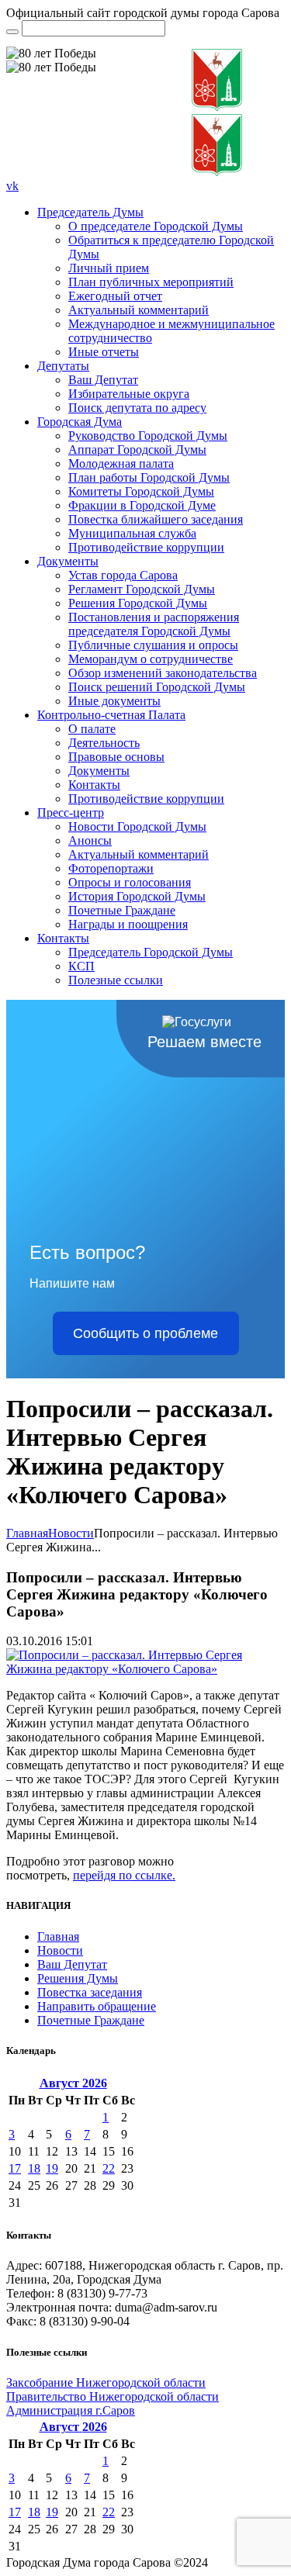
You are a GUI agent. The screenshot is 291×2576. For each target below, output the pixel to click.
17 (15, 2168)
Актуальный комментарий (139, 310)
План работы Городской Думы (149, 477)
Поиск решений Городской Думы (157, 687)
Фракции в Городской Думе (142, 505)
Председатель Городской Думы (151, 952)
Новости (71, 1533)
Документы (68, 561)
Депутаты (63, 366)
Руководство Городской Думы (148, 436)
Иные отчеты (104, 352)
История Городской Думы (137, 896)
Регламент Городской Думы (142, 589)
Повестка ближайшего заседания (156, 519)
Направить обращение (97, 2006)
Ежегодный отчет (115, 296)
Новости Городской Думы (137, 826)
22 (109, 2168)
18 (34, 2168)
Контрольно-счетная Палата (111, 715)
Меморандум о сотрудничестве (151, 659)
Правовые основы (116, 757)
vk (12, 186)
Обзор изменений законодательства (163, 673)
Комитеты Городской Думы (141, 491)
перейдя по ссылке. (124, 1875)
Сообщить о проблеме (145, 1333)
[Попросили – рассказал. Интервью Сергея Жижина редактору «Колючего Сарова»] (145, 1669)
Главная (27, 1533)
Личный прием (109, 268)
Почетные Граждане (122, 910)
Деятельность (104, 743)
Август (73, 2083)
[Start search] (12, 32)
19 (52, 2168)
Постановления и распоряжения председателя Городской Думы (154, 624)
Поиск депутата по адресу (137, 408)
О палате (92, 729)
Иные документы (114, 701)
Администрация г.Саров (71, 2410)
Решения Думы (78, 1978)
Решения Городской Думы (138, 603)
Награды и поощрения (128, 924)
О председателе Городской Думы (156, 226)
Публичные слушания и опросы (153, 645)
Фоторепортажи (111, 868)
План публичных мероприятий (151, 282)
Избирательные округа (129, 394)
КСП (81, 966)
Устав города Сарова (123, 575)
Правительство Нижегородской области (113, 2396)
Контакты (94, 785)
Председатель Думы (90, 212)
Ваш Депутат (103, 380)
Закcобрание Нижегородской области (106, 2382)
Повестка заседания (90, 1992)
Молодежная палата (121, 463)
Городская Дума (80, 422)
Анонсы (90, 840)
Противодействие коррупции (146, 547)
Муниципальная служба (132, 533)
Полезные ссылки (116, 980)
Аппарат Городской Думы (137, 450)
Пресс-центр (71, 813)
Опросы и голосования (130, 882)
